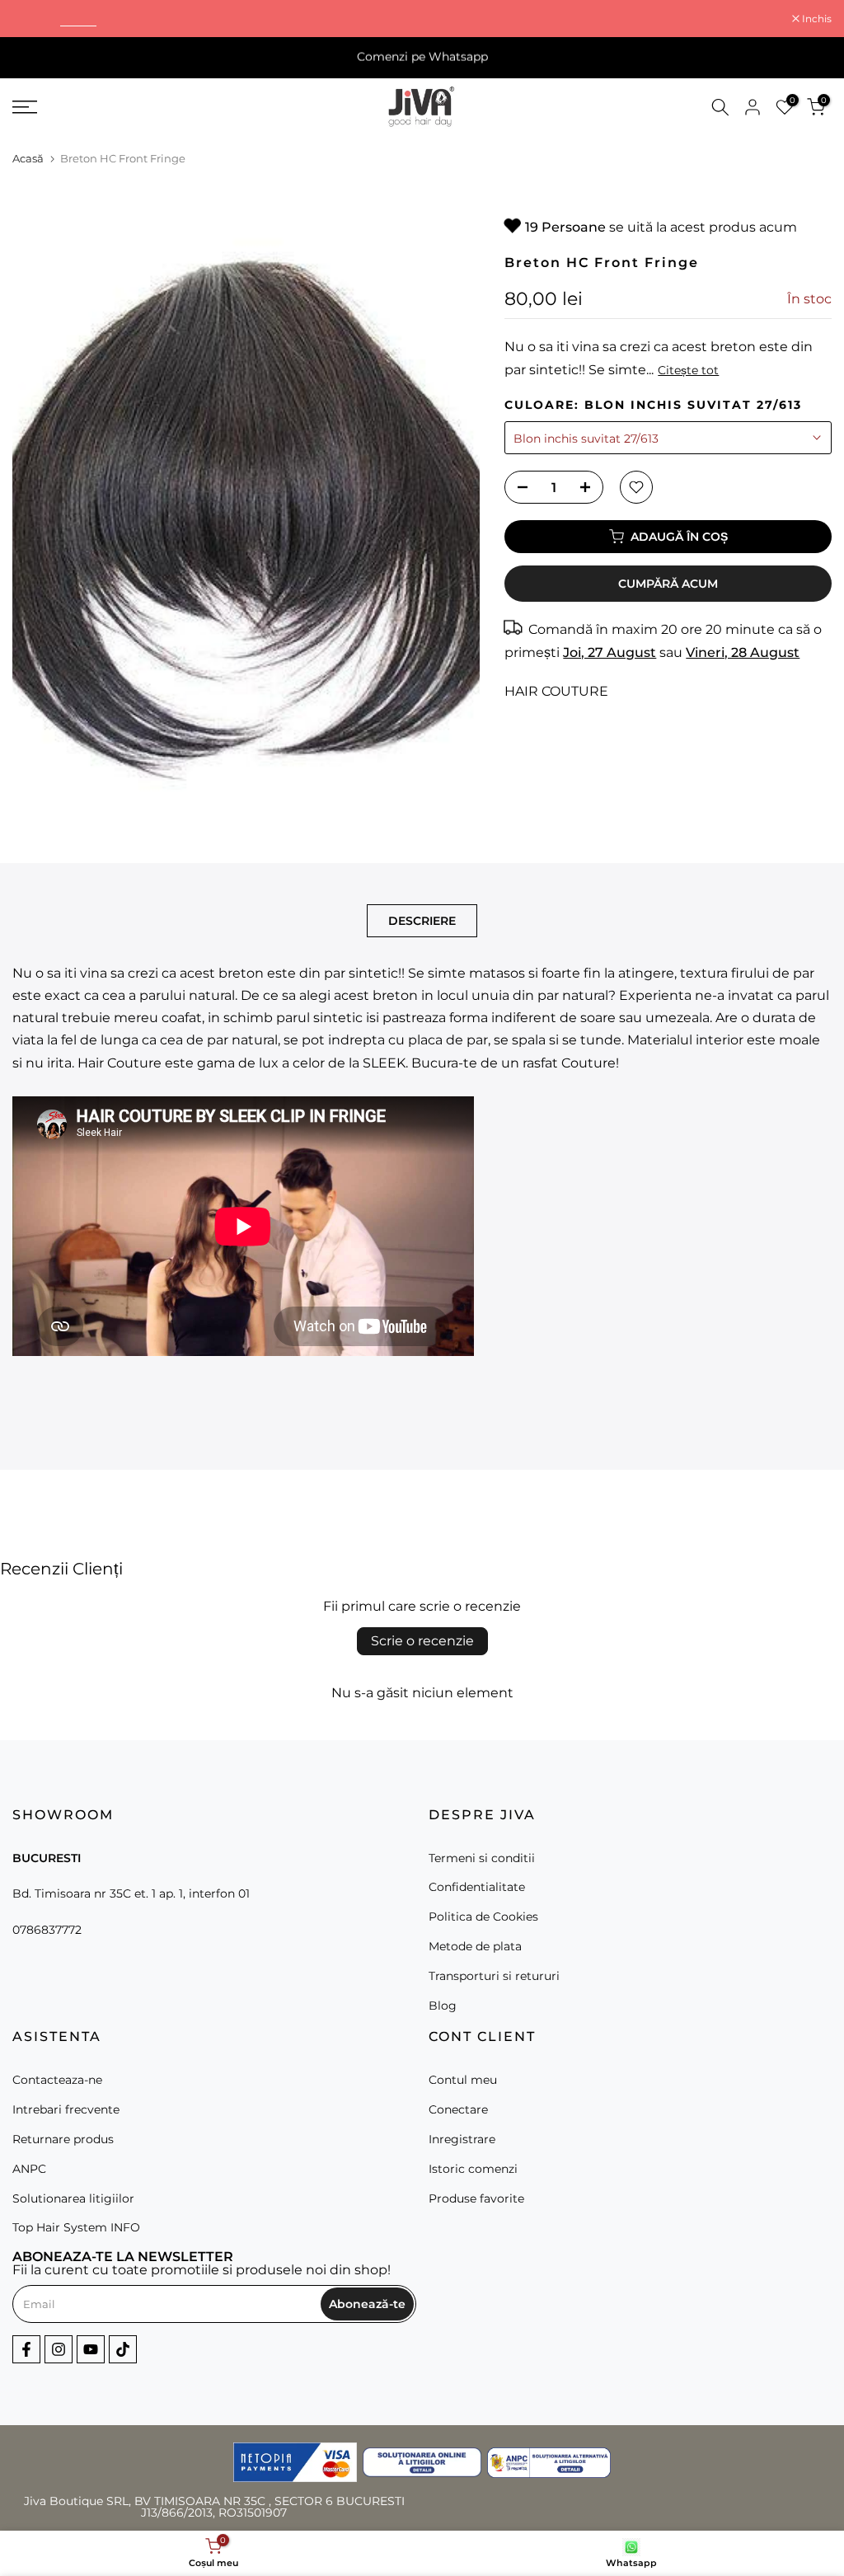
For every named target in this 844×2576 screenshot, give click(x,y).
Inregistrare (462, 2139)
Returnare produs (63, 2139)
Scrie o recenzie (422, 1641)
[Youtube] (91, 2349)
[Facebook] (26, 2349)
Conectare (458, 2109)
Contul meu (463, 2080)
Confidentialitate (477, 1887)
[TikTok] (123, 2349)
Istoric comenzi (473, 2169)
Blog (443, 2006)
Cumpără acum (668, 584)
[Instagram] (59, 2349)
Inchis (36, 19)
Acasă (28, 158)
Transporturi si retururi (494, 1976)
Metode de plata (475, 1946)
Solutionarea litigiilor (73, 2198)
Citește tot (688, 370)
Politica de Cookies (483, 1917)
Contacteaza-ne (57, 2080)
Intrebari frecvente (66, 2109)
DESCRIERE (422, 920)
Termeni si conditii (482, 1858)
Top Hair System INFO (76, 2227)
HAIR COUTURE (556, 691)
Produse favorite (476, 2198)
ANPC (29, 2169)
